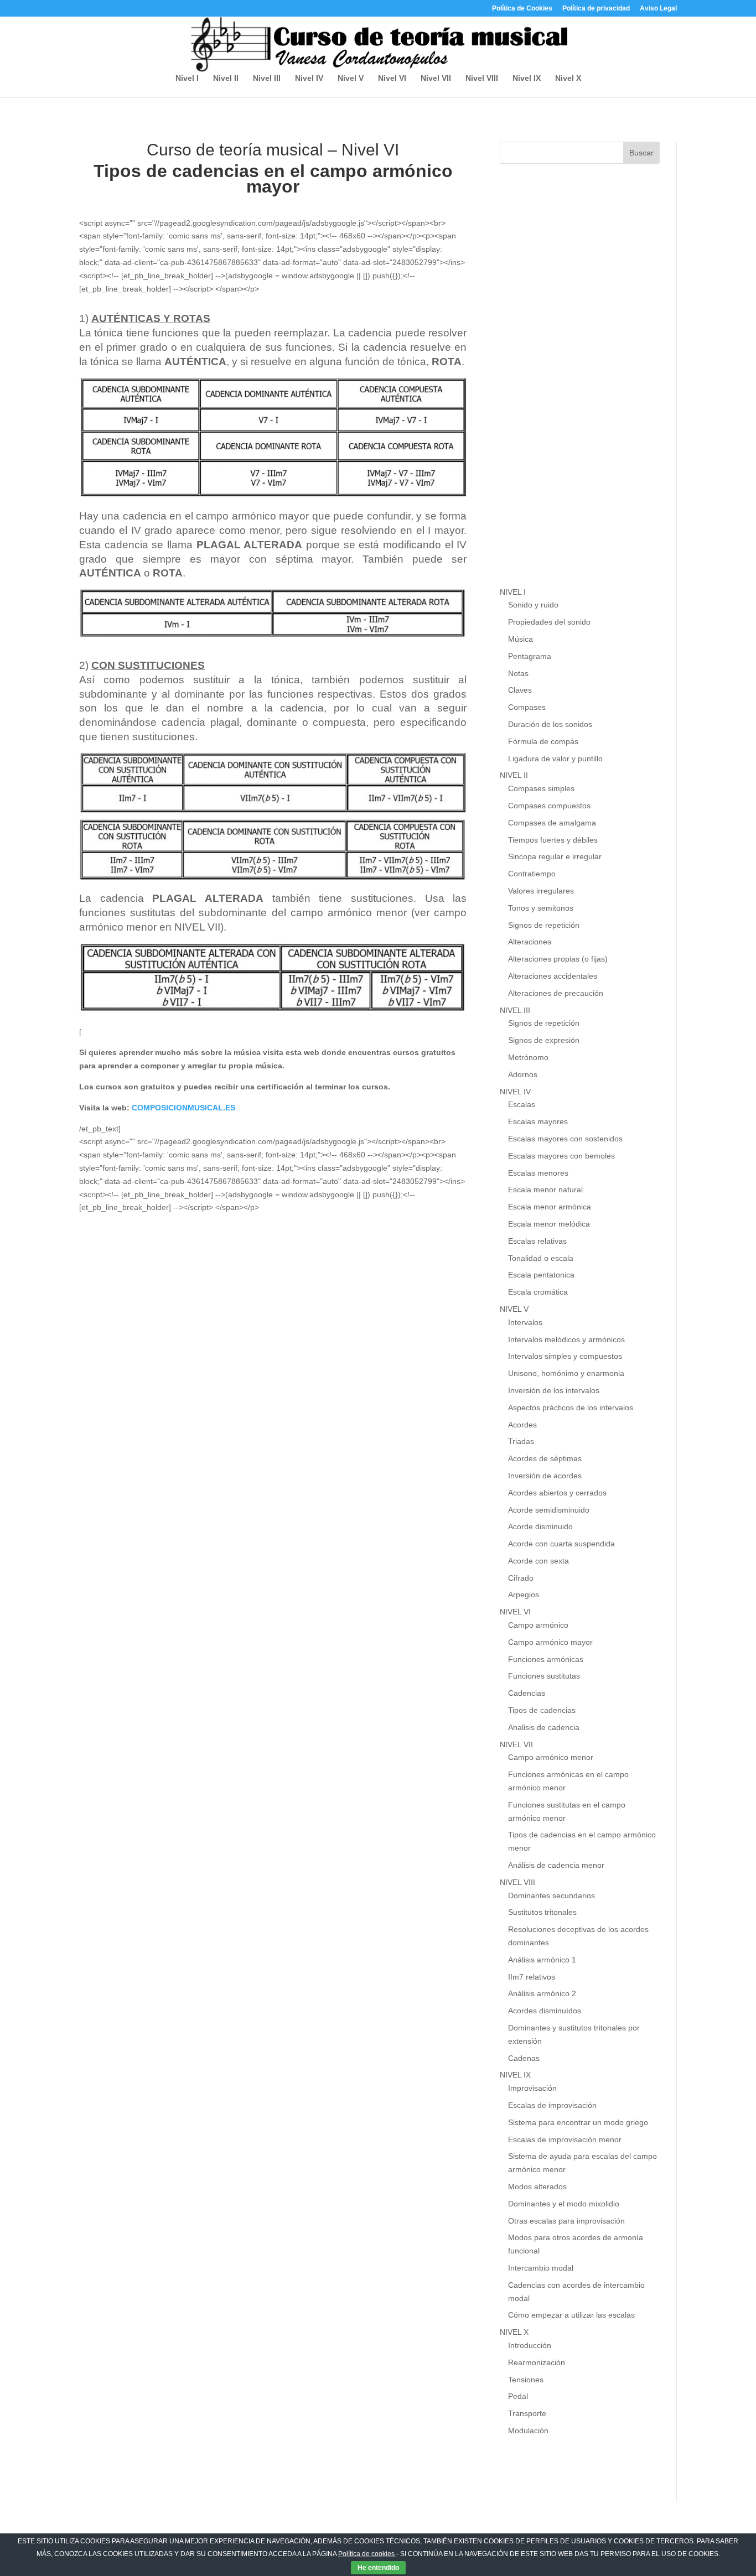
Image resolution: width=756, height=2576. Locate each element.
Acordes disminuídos (545, 2011)
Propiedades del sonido (549, 622)
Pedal (518, 2396)
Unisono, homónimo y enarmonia (566, 1373)
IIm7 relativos (532, 1977)
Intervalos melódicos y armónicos (566, 1339)
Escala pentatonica (541, 1275)
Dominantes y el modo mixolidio (564, 2204)
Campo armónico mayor (550, 1642)
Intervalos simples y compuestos (565, 1356)
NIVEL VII (516, 1744)
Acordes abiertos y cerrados (557, 1493)
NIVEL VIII (517, 1882)
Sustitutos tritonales (542, 1912)
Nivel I (187, 78)
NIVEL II (514, 775)
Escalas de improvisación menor (565, 2139)
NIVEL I (513, 592)
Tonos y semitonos (541, 908)
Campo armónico (538, 1625)
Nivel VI (392, 78)
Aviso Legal (658, 9)
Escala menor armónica (550, 1207)
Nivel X (568, 78)
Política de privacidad (596, 9)
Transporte (527, 2413)
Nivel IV (309, 78)
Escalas (522, 1104)
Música (521, 639)
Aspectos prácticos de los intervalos (571, 1408)
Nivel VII (436, 78)
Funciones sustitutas (544, 1676)
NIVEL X (514, 2332)
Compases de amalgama (552, 823)
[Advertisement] (583, 386)
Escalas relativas (537, 1241)
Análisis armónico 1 (542, 1960)
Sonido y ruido (533, 605)
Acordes (522, 1425)
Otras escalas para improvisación (566, 2221)
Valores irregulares (541, 891)
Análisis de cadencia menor (556, 1865)
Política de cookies (367, 2554)
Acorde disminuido (540, 1526)
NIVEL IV (515, 1092)
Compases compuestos (549, 806)
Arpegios (524, 1595)
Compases (527, 707)
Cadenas (524, 2058)
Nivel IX (527, 78)
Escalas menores (538, 1173)
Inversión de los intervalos (554, 1390)
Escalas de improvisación (552, 2105)
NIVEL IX (515, 2075)
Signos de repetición (544, 925)
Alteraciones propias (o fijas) (558, 959)
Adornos (523, 1074)
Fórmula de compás (543, 741)
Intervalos (525, 1322)
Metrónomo (528, 1057)
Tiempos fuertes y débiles (553, 840)
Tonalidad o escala (541, 1258)
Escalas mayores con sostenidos (565, 1139)
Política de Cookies (522, 9)
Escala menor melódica (549, 1224)
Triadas (521, 1441)
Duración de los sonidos (550, 724)
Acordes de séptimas (545, 1458)
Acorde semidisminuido (549, 1510)
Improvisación (532, 2088)
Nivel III (267, 78)
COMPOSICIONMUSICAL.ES (183, 1108)
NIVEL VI (515, 1612)
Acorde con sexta (538, 1561)
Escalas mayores (538, 1121)
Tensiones (526, 2380)
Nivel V (351, 78)
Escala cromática (538, 1292)
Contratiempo (532, 874)
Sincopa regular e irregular (555, 856)
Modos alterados (537, 2187)
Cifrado (521, 1578)
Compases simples (541, 788)
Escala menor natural (545, 1190)
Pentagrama (530, 656)
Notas (518, 673)
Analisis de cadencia (544, 1727)
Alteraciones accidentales (553, 976)
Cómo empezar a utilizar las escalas (571, 2315)
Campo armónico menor (551, 1757)
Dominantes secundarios (552, 1895)
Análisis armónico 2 (542, 1993)
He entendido (378, 2568)
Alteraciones (530, 942)
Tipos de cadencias (542, 1710)
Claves (520, 690)
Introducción (530, 2345)
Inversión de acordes (545, 1476)
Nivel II (226, 78)
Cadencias (527, 1693)
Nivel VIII (482, 78)
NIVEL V (514, 1309)
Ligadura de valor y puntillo (555, 759)
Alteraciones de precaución (556, 993)
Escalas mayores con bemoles (561, 1156)
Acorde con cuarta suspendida (561, 1544)
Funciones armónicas (546, 1659)
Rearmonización (537, 2362)
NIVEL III (515, 1010)
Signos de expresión (544, 1040)
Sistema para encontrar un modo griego (578, 2122)
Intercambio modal (541, 2268)
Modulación (528, 2430)
